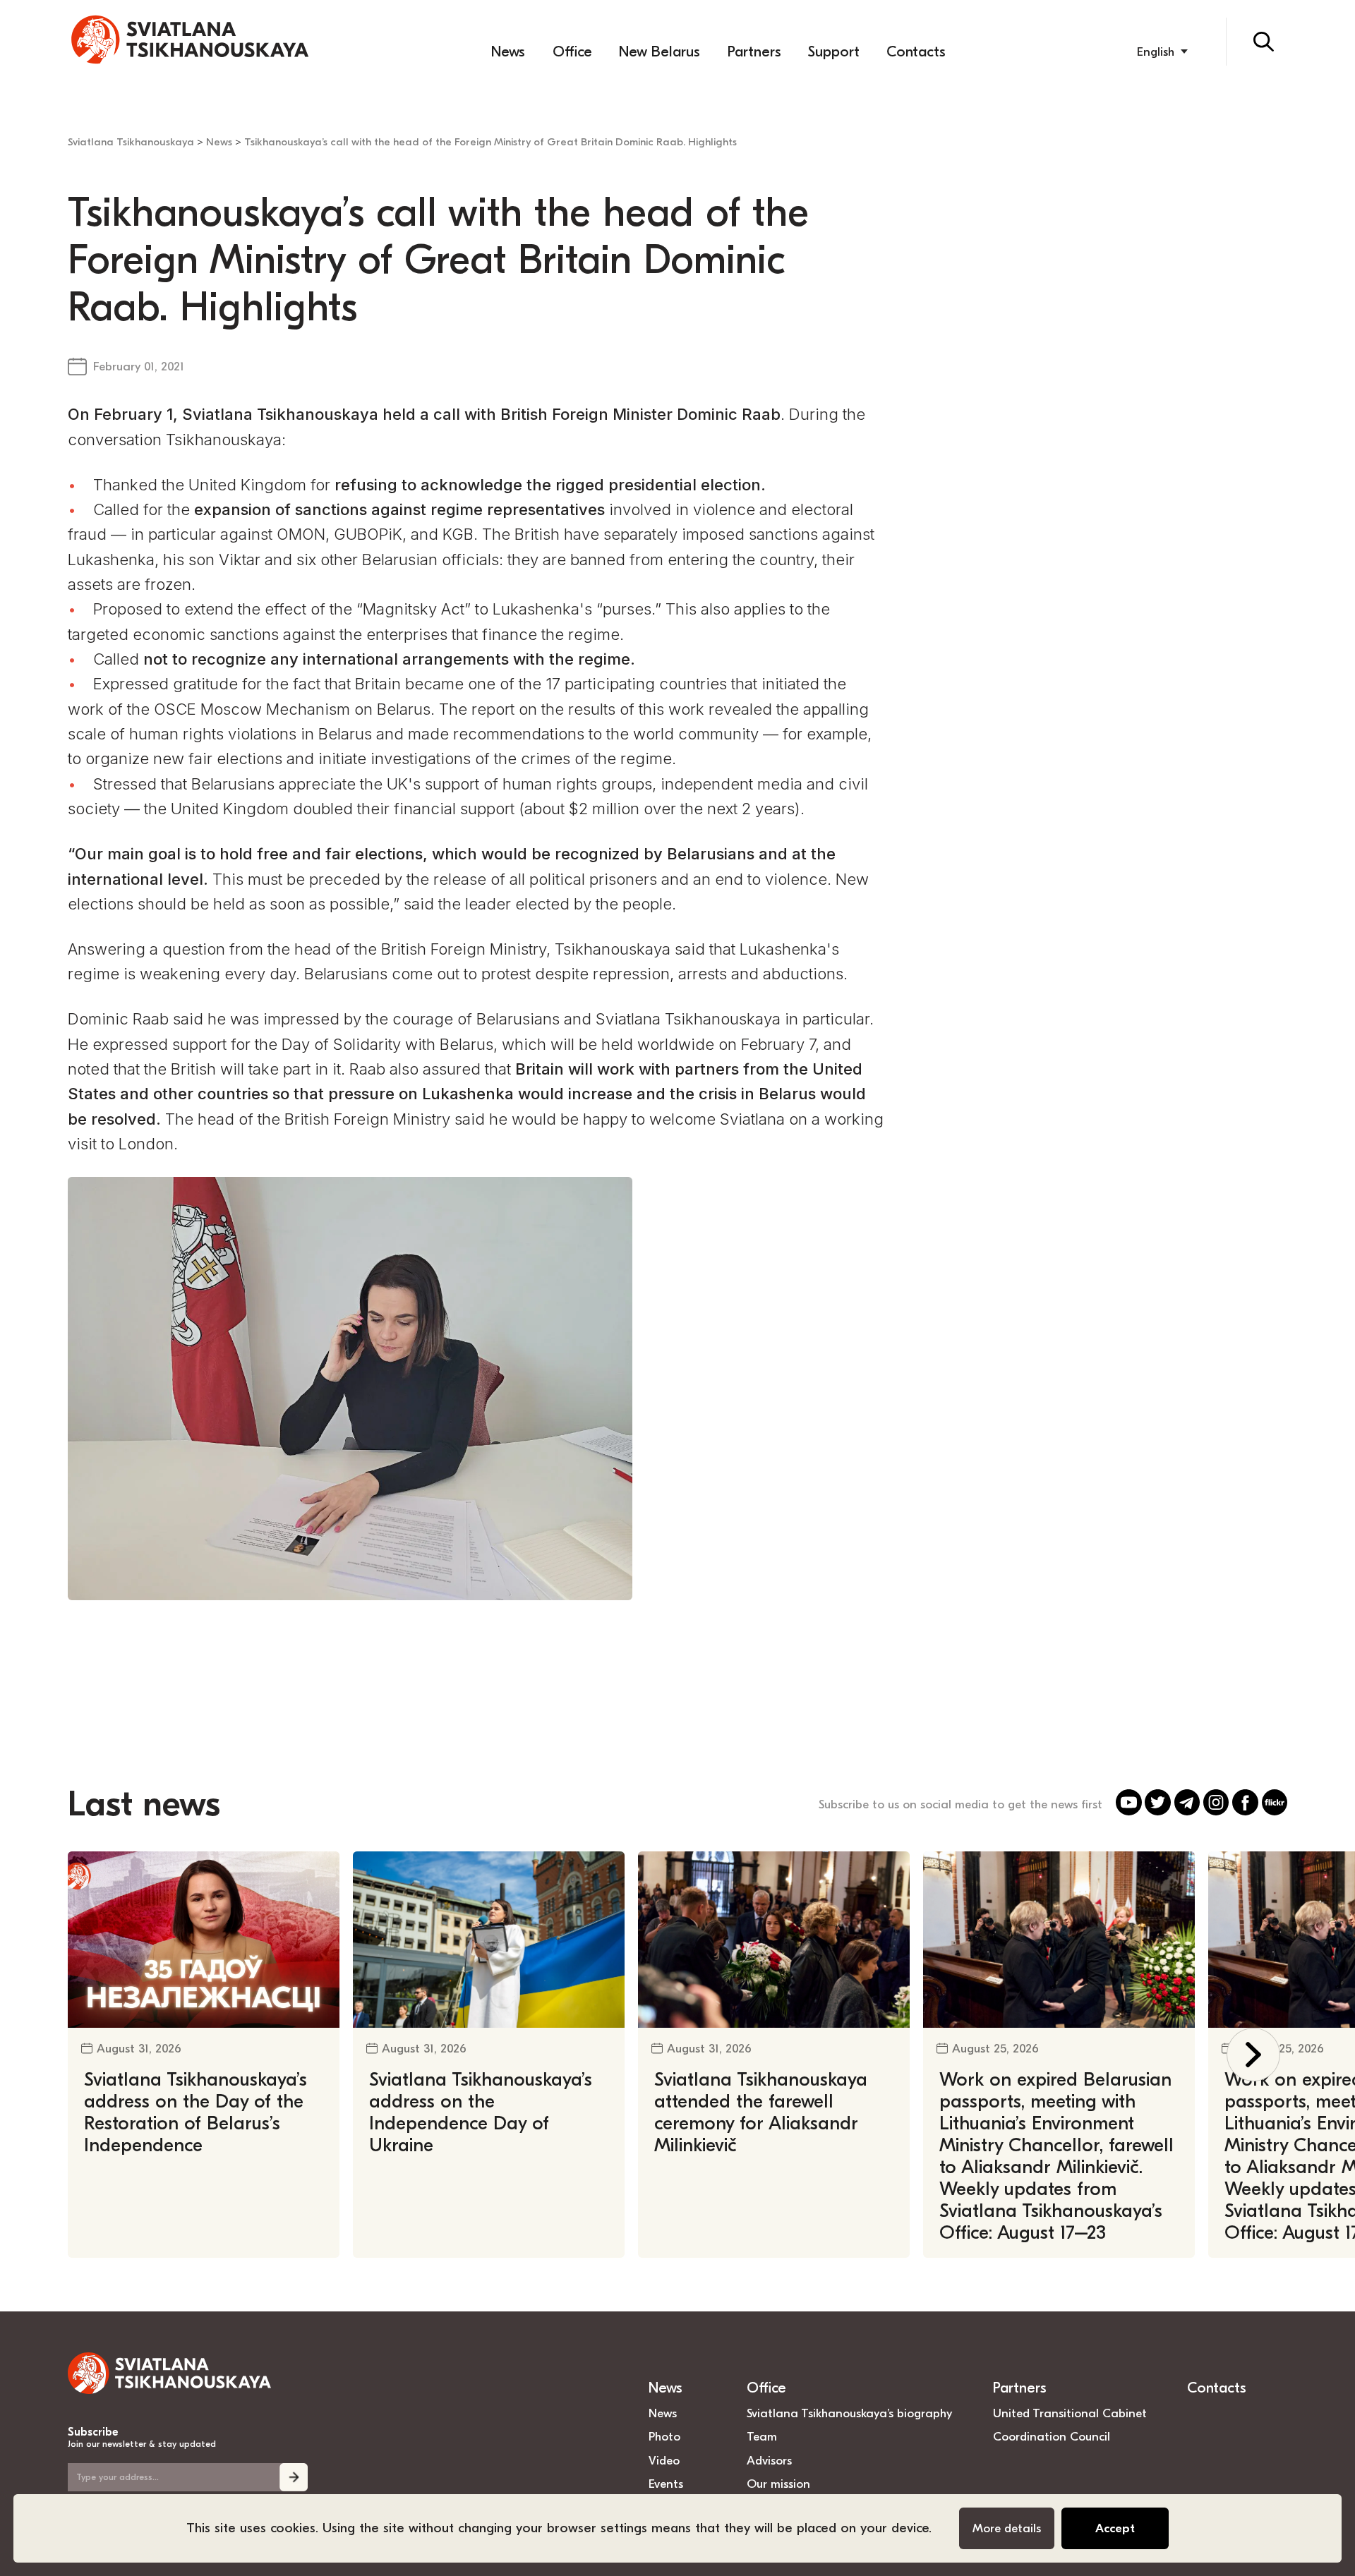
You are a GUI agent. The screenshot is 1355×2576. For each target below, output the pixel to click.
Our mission (778, 2484)
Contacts (916, 52)
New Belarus (660, 52)
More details (1007, 2528)
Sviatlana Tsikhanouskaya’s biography (849, 2413)
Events (666, 2484)
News (508, 52)
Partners (754, 52)
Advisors (769, 2460)
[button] (1254, 2055)
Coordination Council (1052, 2436)
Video (664, 2460)
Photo (664, 2436)
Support (834, 52)
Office (572, 52)
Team (762, 2436)
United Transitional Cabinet (1070, 2413)
